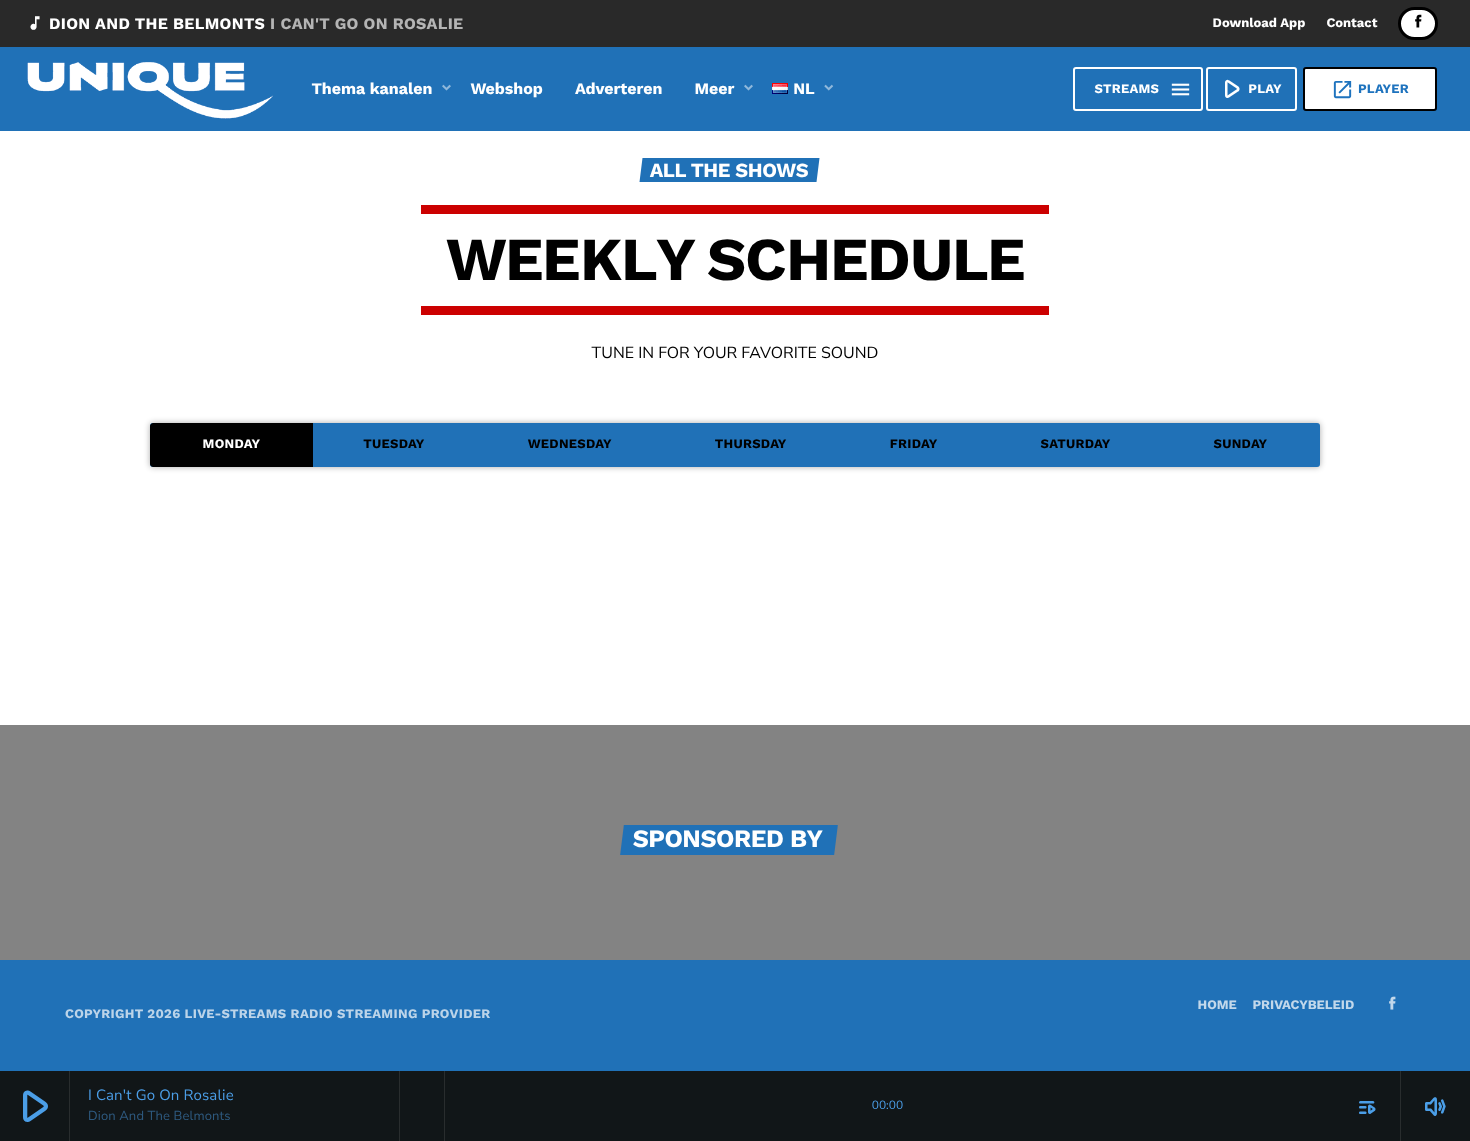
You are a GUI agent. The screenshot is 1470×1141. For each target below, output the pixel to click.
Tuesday (393, 444)
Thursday (751, 444)
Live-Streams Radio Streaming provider (338, 1014)
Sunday (1241, 444)
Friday (914, 444)
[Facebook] (1418, 24)
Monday (232, 444)
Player (1370, 89)
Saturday (1076, 444)
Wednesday (570, 444)
